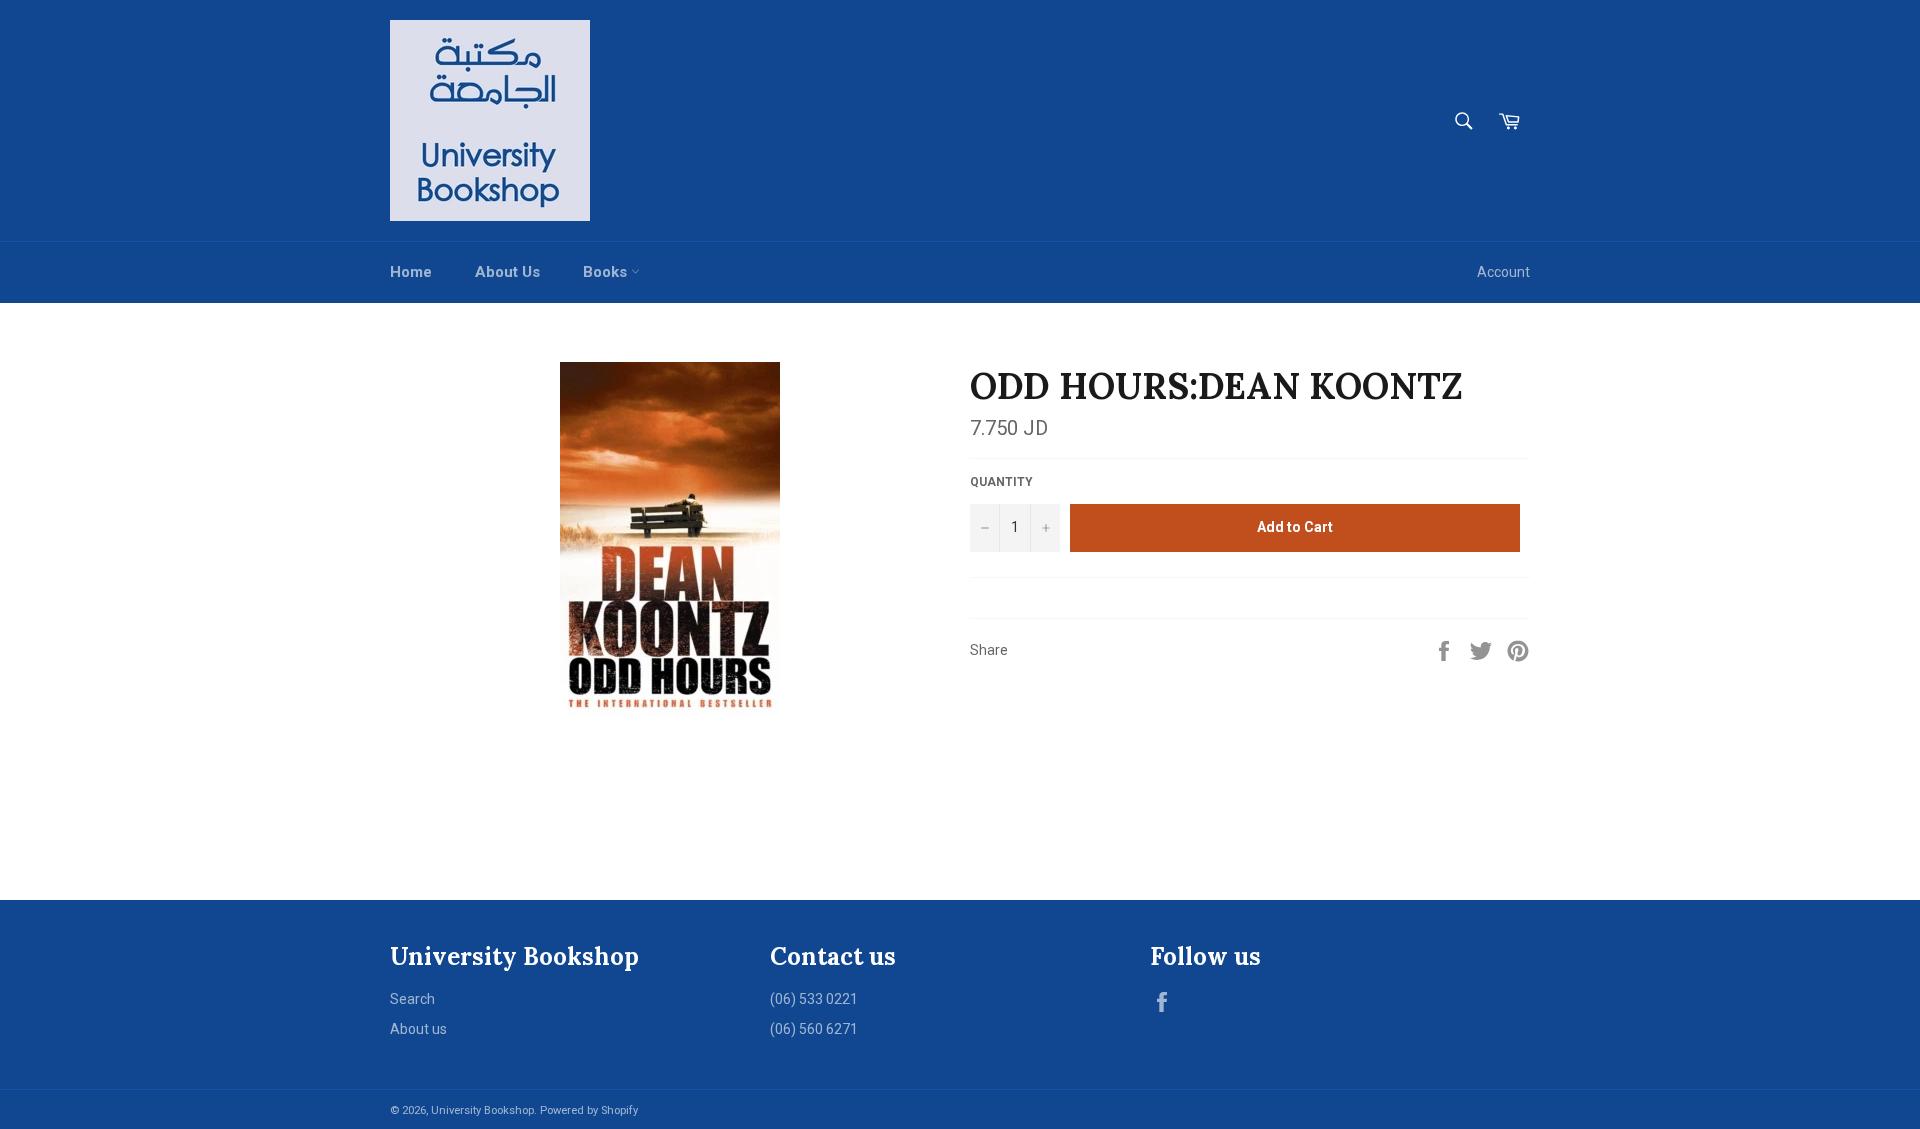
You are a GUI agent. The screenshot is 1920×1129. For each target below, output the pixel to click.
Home (411, 272)
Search (412, 999)
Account (1503, 272)
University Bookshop (482, 1110)
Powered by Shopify (589, 1110)
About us (418, 1029)
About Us (507, 272)
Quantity (1001, 482)
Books (607, 272)
